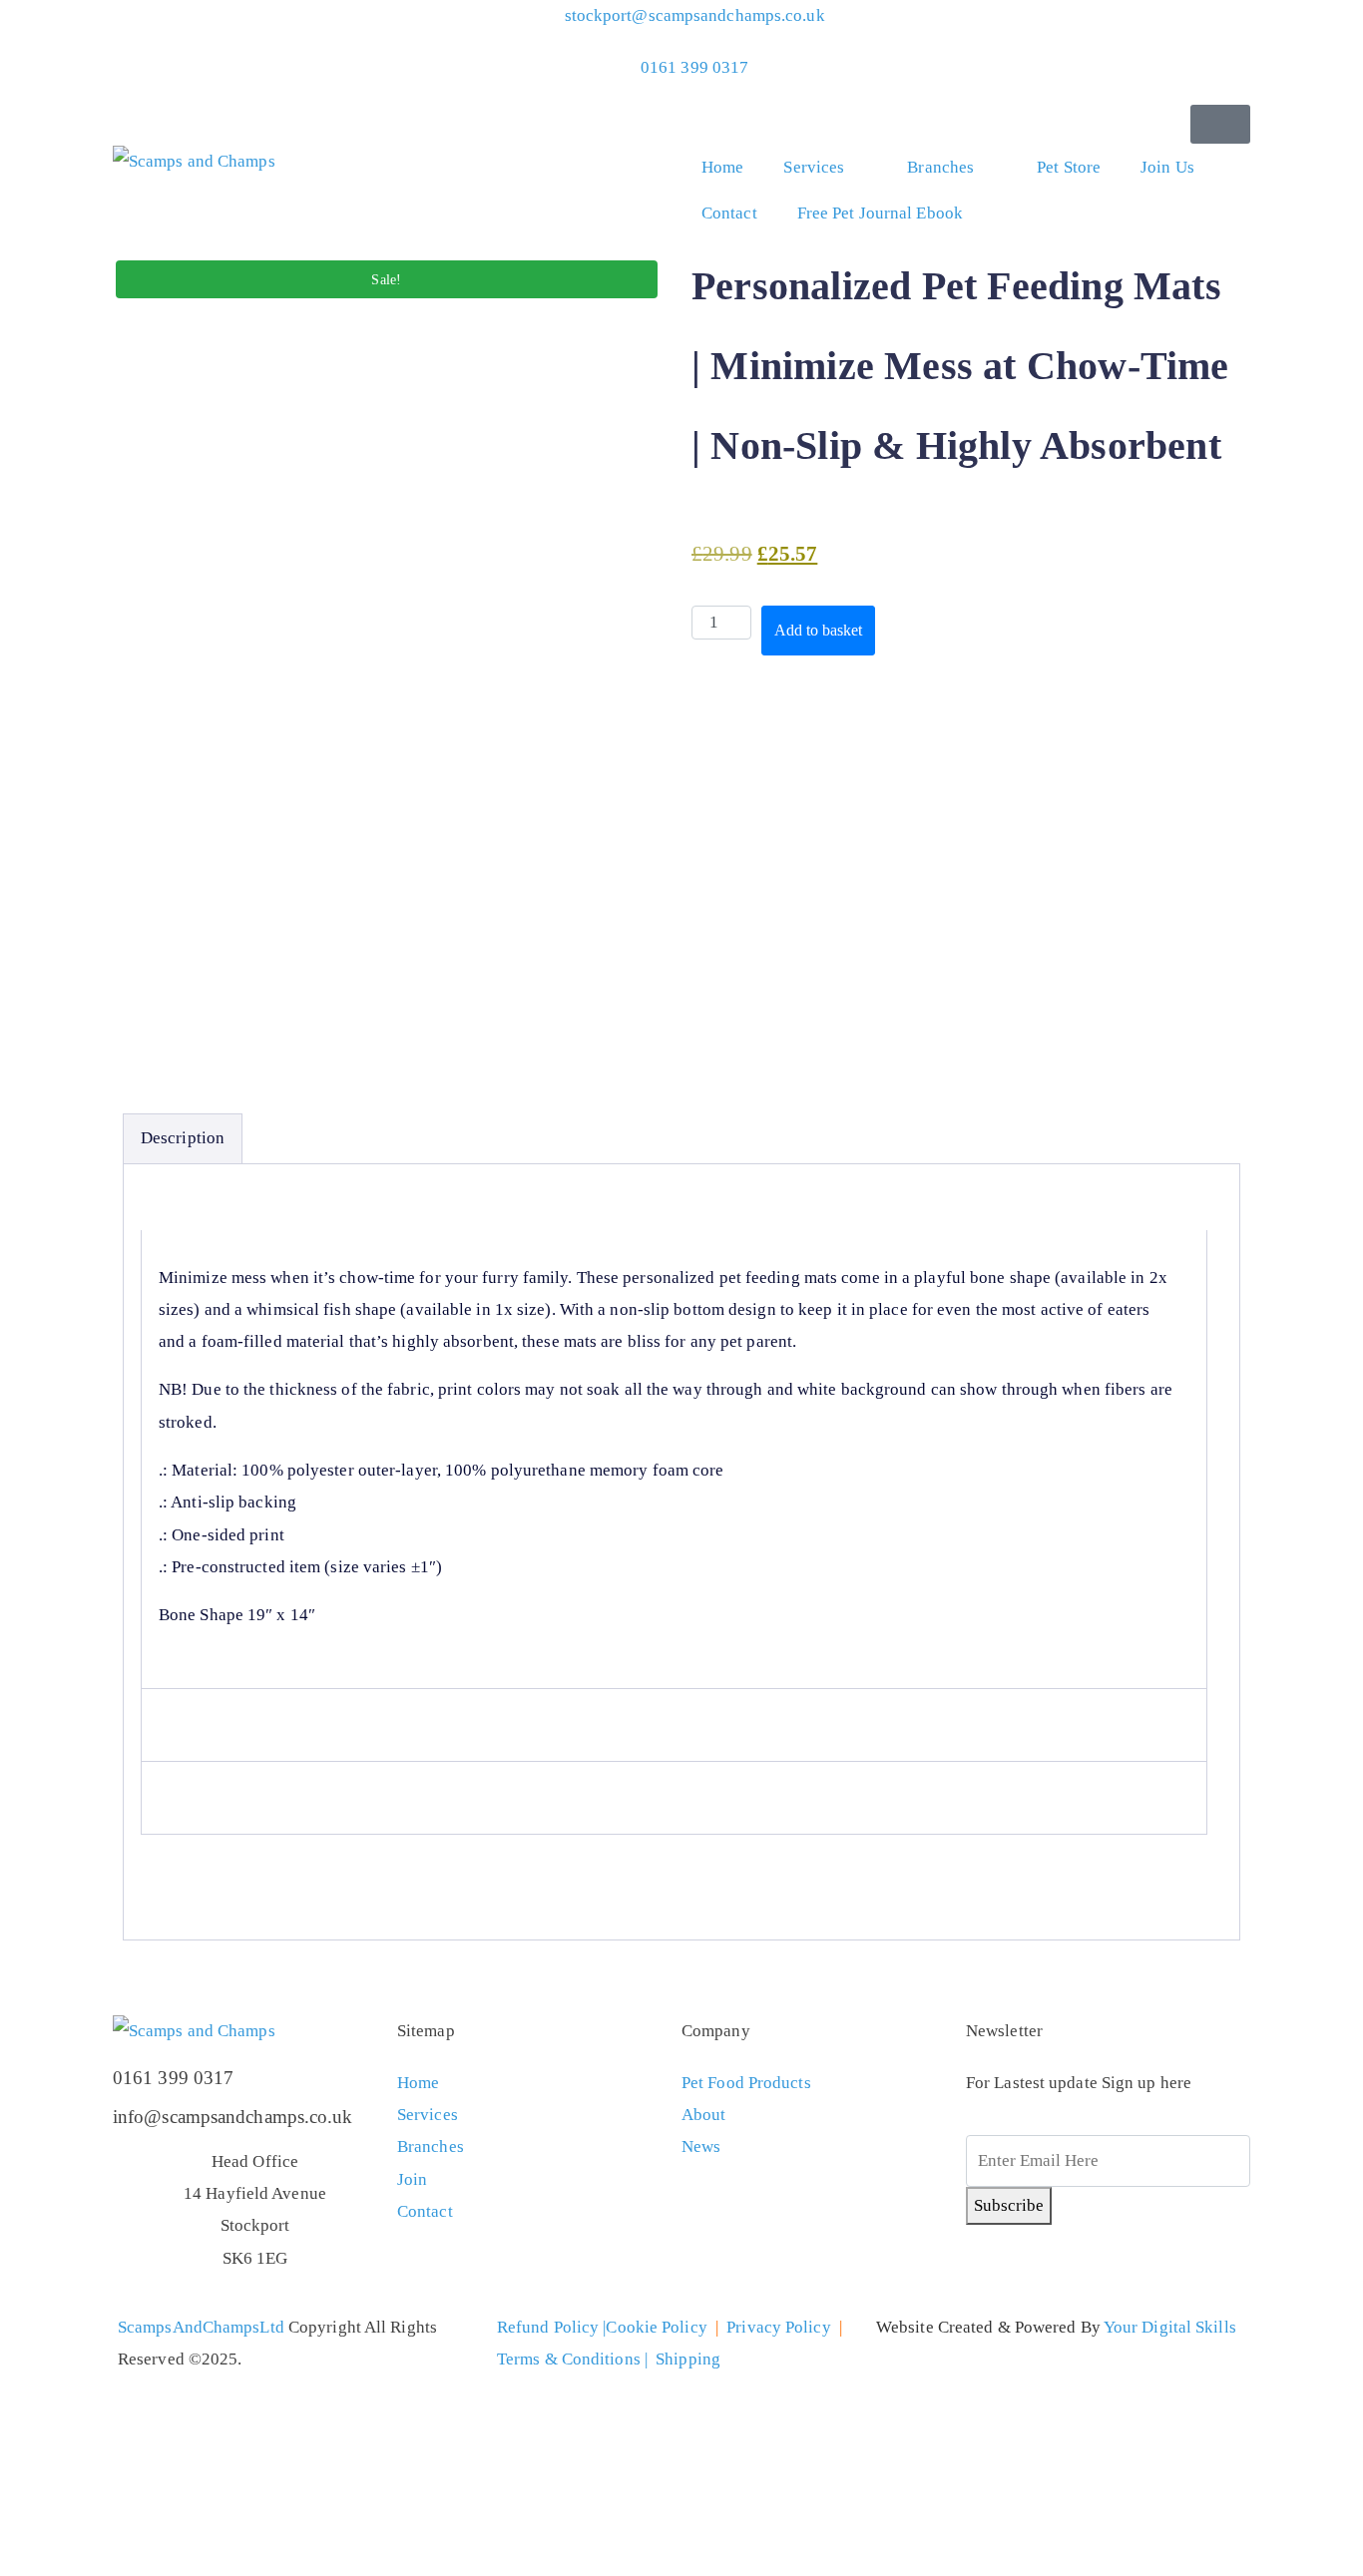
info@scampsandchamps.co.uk (233, 2117)
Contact (729, 213)
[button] (1220, 124)
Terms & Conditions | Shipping (609, 2359)
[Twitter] (991, 2270)
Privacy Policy (778, 2327)
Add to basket (818, 630)
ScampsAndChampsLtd (201, 2327)
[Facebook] (1045, 2270)
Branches (940, 167)
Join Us (1167, 167)
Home (722, 167)
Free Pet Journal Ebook (880, 213)
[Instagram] (1099, 2270)
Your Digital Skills (1170, 2327)
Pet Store (1069, 167)
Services (814, 167)
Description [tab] (183, 1138)
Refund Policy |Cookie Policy (602, 2327)
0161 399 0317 (173, 2078)
